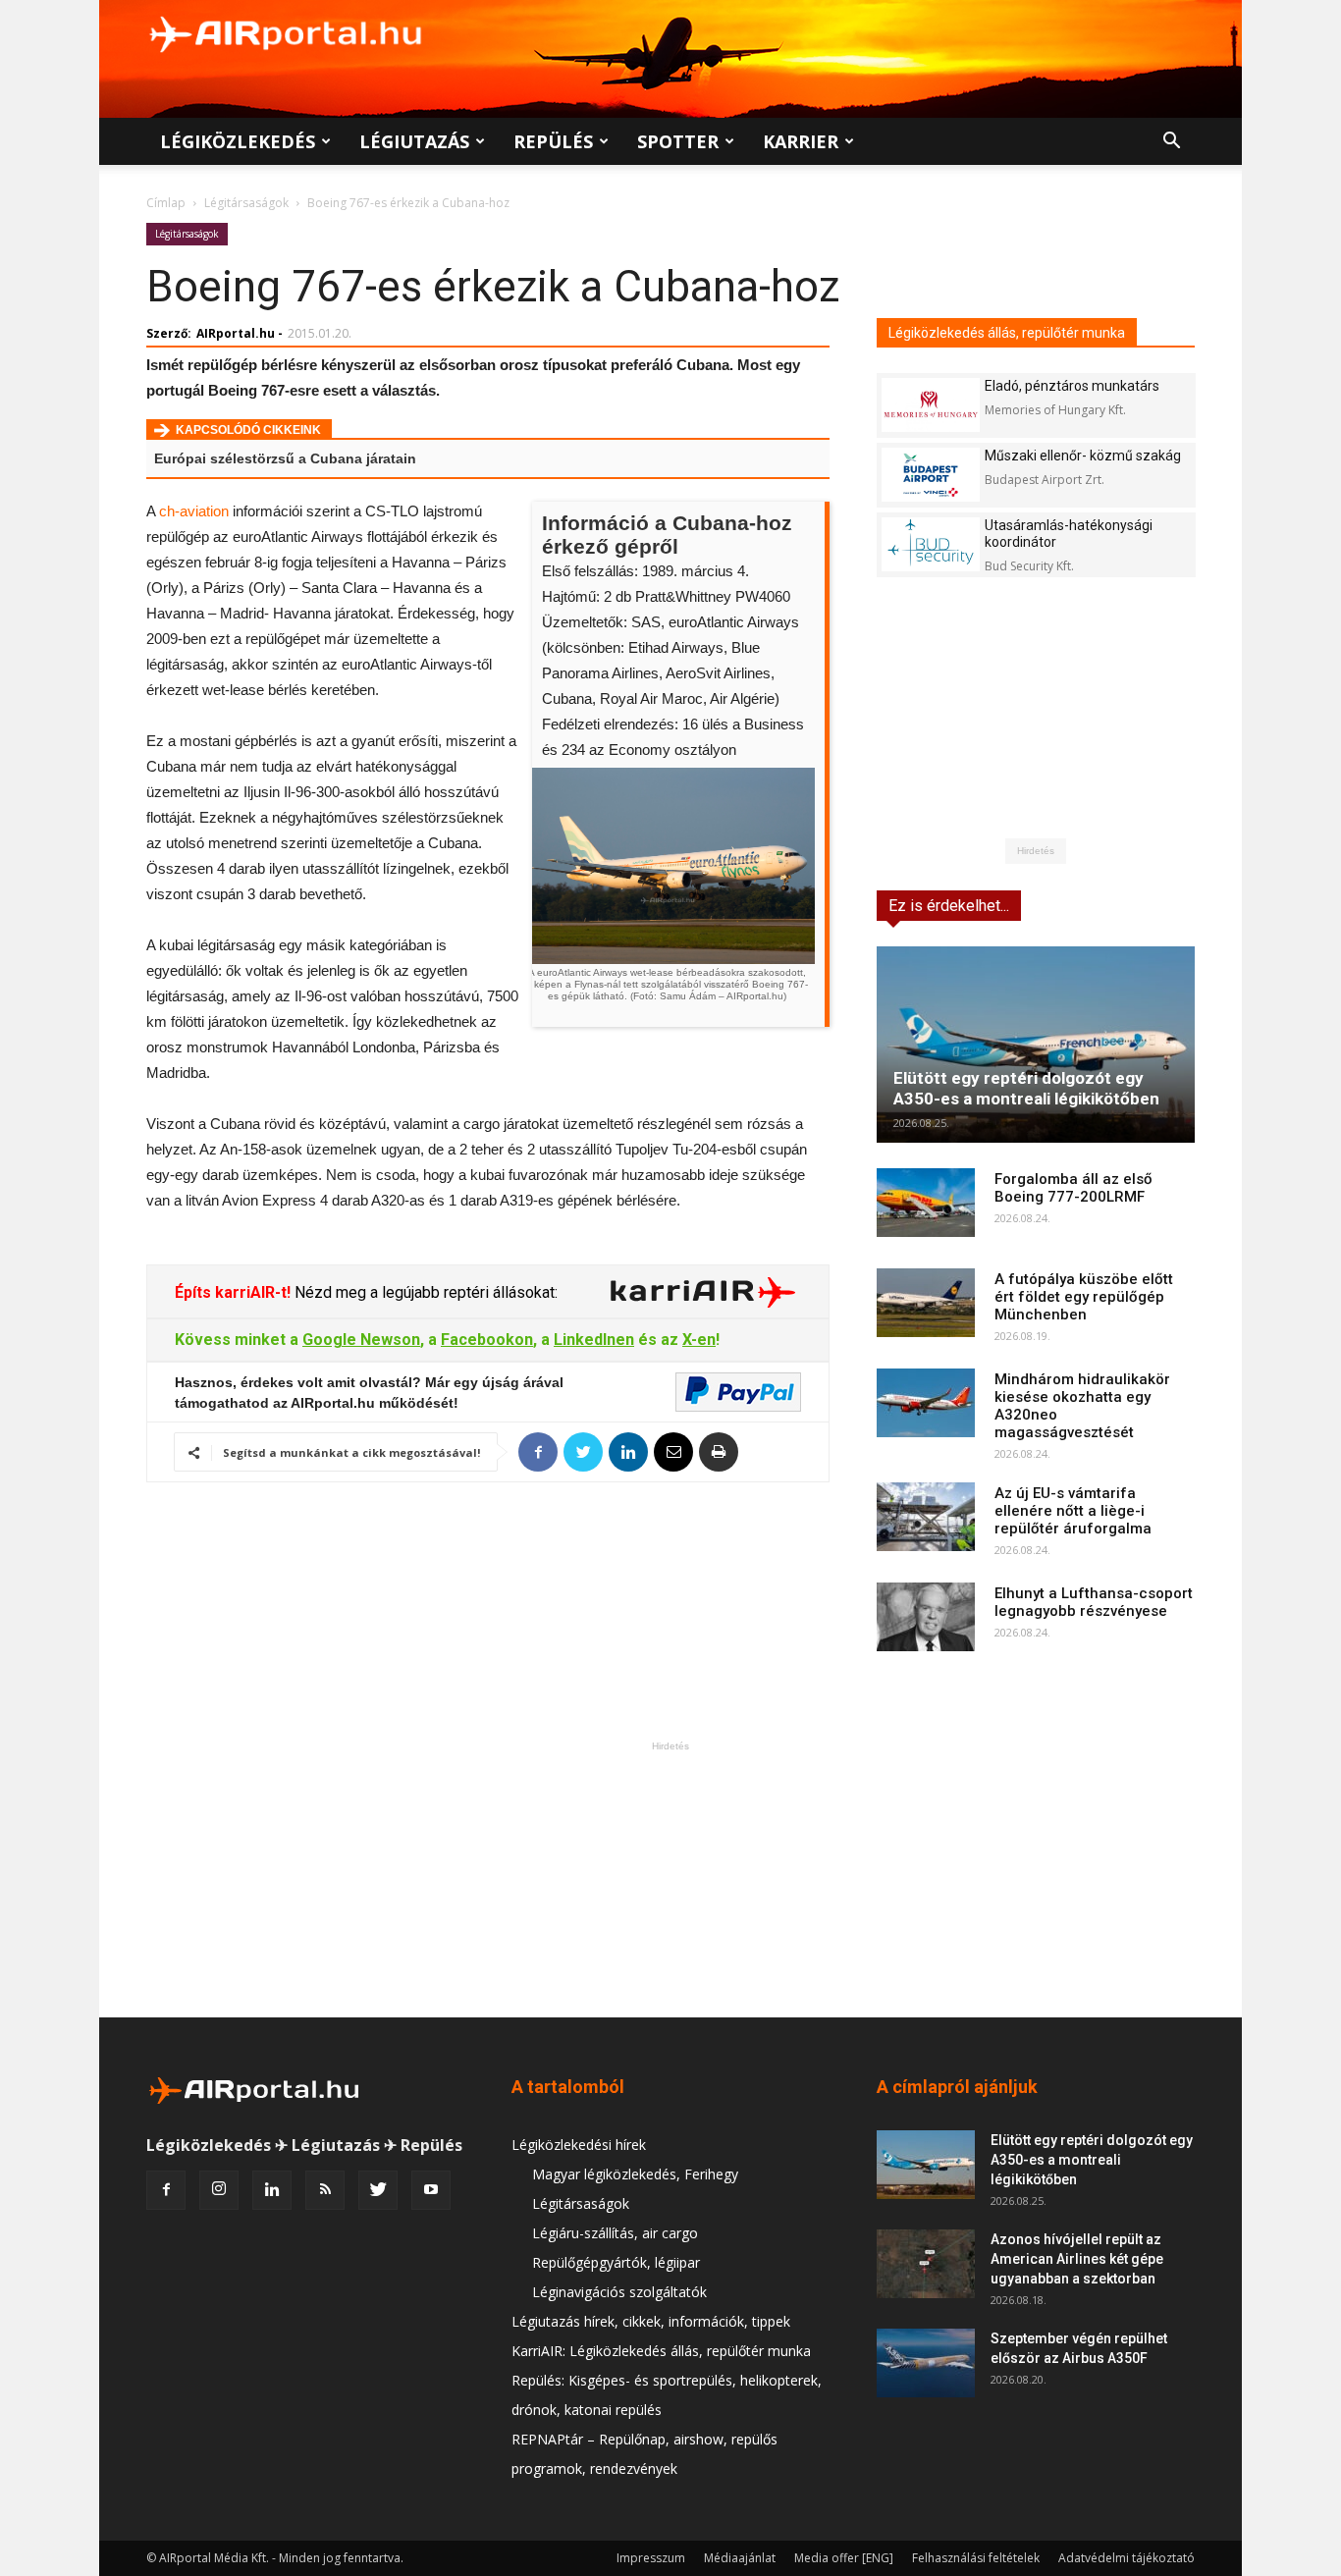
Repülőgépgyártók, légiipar (616, 2262)
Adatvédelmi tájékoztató (1126, 2558)
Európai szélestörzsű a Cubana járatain (285, 458)
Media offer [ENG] (844, 2558)
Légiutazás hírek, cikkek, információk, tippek (651, 2321)
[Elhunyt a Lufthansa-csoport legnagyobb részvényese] (926, 1617)
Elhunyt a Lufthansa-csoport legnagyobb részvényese (1094, 1602)
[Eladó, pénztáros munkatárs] (931, 405)
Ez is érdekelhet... (949, 906)
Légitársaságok (246, 203)
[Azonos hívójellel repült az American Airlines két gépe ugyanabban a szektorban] (926, 2264)
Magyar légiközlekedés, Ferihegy (635, 2174)
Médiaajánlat (740, 2558)
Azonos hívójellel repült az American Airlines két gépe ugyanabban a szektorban (1077, 2259)
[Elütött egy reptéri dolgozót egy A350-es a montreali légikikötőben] (1036, 1045)
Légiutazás (414, 141)
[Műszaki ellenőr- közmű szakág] (931, 475)
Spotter (678, 141)
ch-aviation (194, 511)
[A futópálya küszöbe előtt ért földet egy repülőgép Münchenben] (926, 1303)
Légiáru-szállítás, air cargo (615, 2233)
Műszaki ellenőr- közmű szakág (1083, 456)
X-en (699, 1340)
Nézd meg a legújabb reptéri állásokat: (424, 1292)
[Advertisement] (670, 1879)
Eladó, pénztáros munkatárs (1072, 386)
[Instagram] (219, 2190)
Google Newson (361, 1340)
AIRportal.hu (236, 333)
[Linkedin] (272, 2190)
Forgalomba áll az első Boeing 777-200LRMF (1073, 1188)
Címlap (166, 203)
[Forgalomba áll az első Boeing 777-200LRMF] (926, 1203)
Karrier (801, 141)
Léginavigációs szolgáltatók (619, 2292)
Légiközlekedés (238, 141)
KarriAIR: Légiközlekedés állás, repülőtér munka (661, 2351)
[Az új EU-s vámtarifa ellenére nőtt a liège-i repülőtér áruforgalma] (926, 1517)
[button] (1171, 143)
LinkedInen (594, 1340)
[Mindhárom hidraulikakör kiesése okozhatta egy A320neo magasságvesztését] (926, 1403)
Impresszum (651, 2558)
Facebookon (487, 1340)
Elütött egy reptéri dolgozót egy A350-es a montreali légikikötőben (1026, 1088)
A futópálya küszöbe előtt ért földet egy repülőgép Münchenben (1084, 1297)
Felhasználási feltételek (976, 2558)
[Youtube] (431, 2190)
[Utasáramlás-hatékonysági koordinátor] (931, 544)
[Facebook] (166, 2190)
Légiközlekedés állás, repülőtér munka (1007, 333)
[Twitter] (378, 2190)
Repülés (553, 141)
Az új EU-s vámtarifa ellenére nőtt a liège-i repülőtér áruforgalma (1073, 1511)
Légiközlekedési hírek (579, 2145)
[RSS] (325, 2190)
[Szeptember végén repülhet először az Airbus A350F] (926, 2363)
